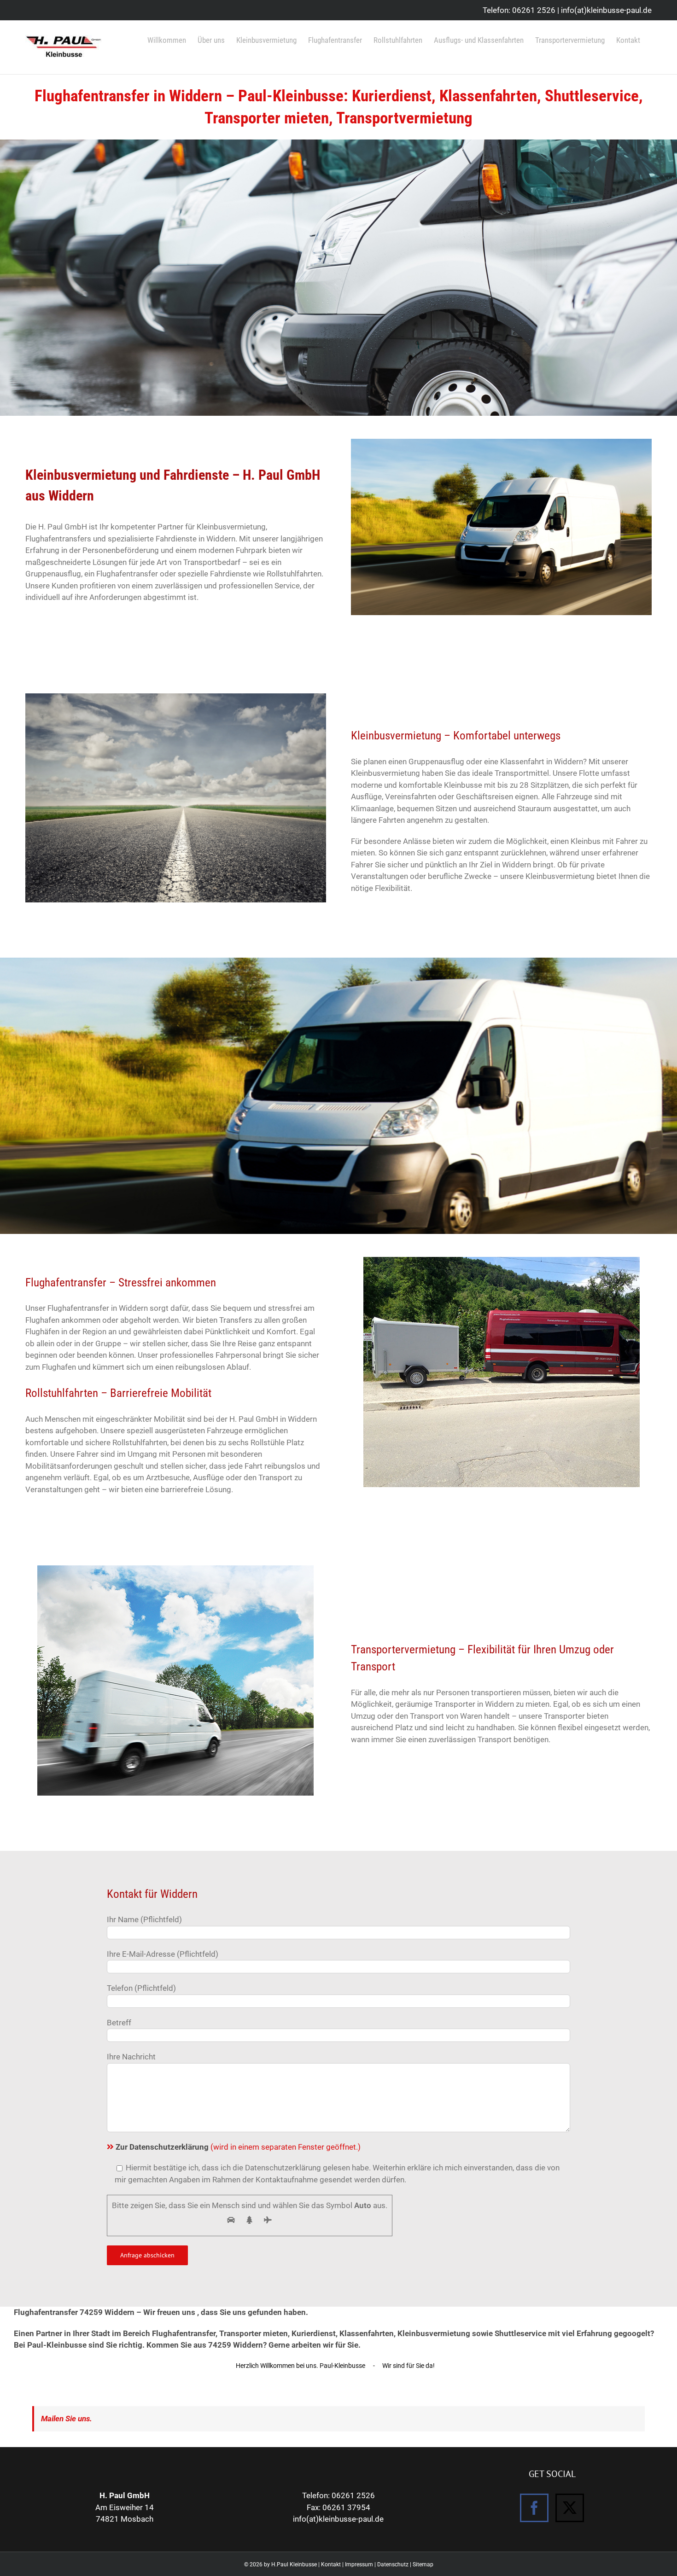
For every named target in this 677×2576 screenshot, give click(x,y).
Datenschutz (393, 2564)
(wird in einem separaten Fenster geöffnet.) (238, 2147)
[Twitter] (570, 2508)
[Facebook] (534, 2508)
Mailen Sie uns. (67, 2419)
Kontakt (331, 2564)
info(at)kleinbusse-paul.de (606, 10)
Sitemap (423, 2564)
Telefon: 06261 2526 (519, 10)
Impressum (359, 2564)
